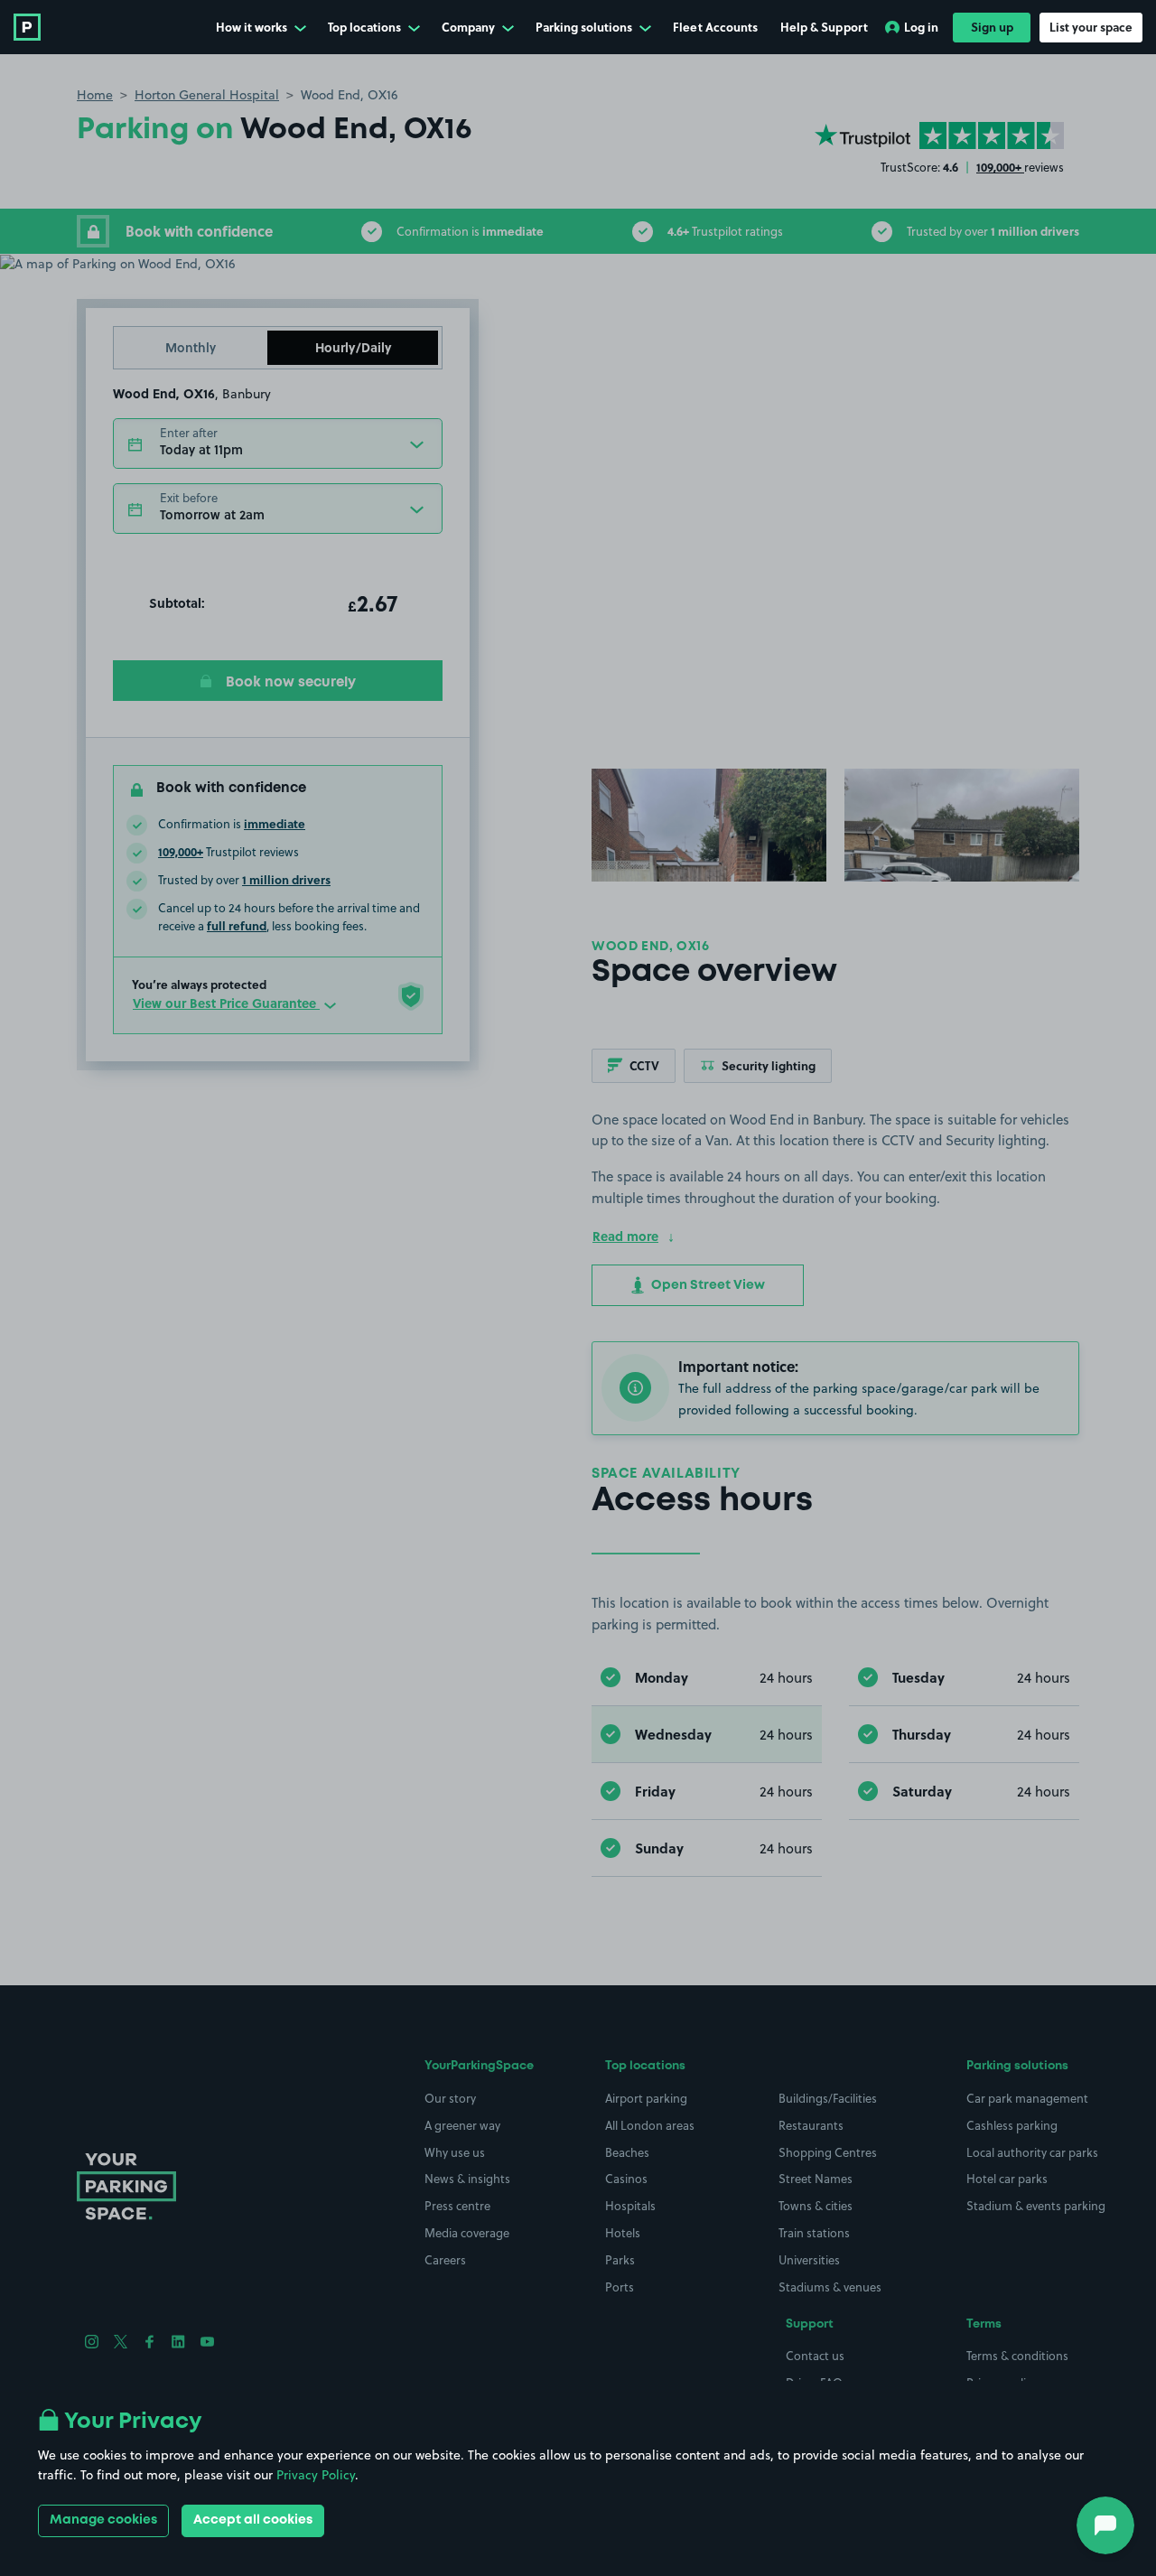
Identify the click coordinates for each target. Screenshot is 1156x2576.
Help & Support (824, 27)
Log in (921, 27)
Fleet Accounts (715, 27)
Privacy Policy (316, 2475)
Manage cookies (103, 2520)
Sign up (992, 27)
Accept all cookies (253, 2520)
